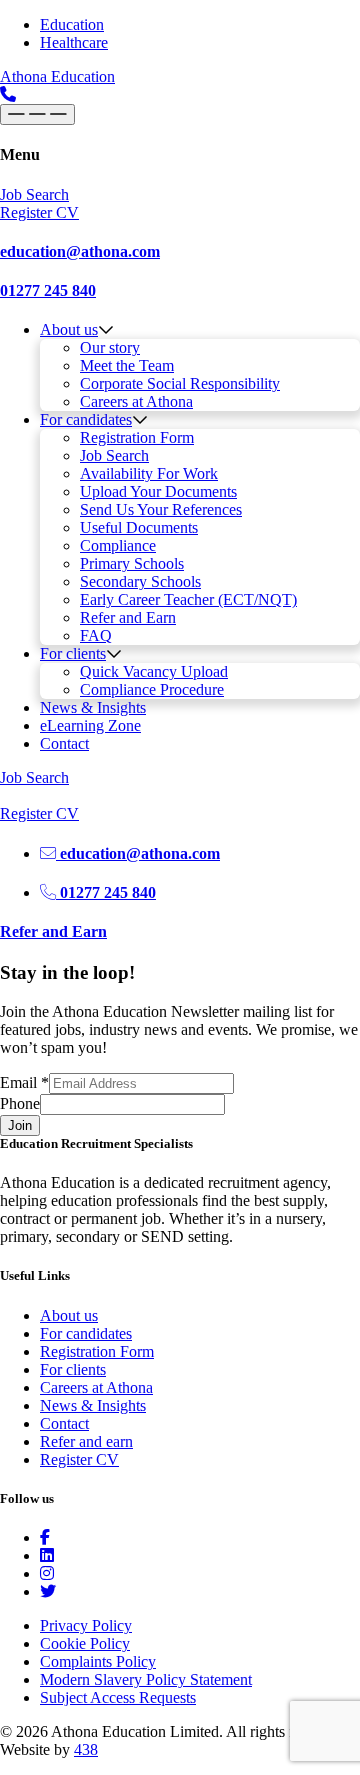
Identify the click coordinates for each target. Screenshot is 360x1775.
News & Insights (93, 707)
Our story (110, 347)
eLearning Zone (90, 725)
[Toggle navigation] (37, 114)
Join (20, 1125)
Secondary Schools (140, 581)
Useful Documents (139, 527)
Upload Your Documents (158, 491)
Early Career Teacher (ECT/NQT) (188, 599)
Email (24, 1082)
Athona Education (57, 76)
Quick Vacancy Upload (154, 671)
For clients (73, 653)
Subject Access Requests (118, 1697)
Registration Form (137, 437)
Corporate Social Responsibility (180, 383)
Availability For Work (149, 473)
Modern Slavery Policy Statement (146, 1679)
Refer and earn (86, 1441)
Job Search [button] (34, 194)
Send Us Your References (161, 509)
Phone (20, 1103)
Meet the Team (127, 365)
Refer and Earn (128, 617)
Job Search (114, 455)
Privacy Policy (86, 1625)
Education (72, 24)
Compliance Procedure (152, 689)
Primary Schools (132, 563)
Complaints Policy (98, 1661)
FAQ (96, 635)
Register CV (79, 1459)
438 (86, 1749)
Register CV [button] (39, 212)
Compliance (118, 545)
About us (69, 329)
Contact (64, 743)
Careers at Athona (136, 401)
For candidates (86, 419)
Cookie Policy (85, 1643)
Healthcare (74, 42)
